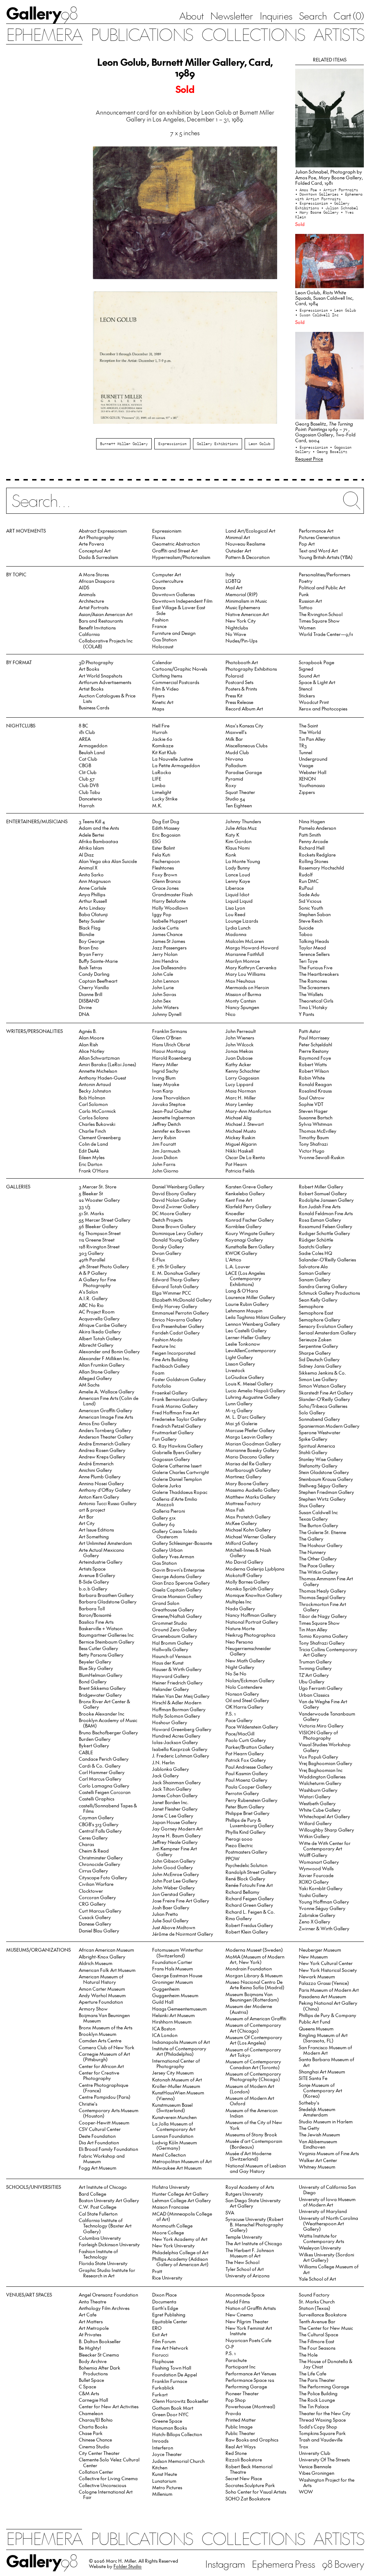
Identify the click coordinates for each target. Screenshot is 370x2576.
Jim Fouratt (164, 1144)
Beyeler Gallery (95, 1661)
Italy (230, 574)
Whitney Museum (317, 2167)
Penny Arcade (313, 841)
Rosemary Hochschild (321, 868)
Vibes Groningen (317, 2473)
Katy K (232, 835)
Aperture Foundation (101, 2002)
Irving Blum (164, 1078)
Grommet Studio (170, 1623)
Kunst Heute (165, 2474)
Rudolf (306, 874)
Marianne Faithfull (245, 954)
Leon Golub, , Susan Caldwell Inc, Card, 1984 (324, 298)
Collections (253, 34)
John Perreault (241, 1031)
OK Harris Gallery (244, 1707)
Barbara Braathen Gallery (106, 1595)
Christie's (88, 2104)
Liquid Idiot (237, 894)
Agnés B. (88, 1031)
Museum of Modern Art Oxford (250, 2101)
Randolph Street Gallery (251, 1872)
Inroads (160, 2441)
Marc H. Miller (241, 1097)
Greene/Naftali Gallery (177, 1616)
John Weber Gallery (173, 1887)
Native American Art (247, 614)
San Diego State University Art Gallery (253, 2203)
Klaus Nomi (238, 848)
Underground (313, 759)
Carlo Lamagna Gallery (104, 1785)
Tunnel (306, 752)
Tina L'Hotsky (313, 1007)
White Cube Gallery (320, 1810)
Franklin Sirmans (169, 1031)
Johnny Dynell (167, 1014)
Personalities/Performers (324, 574)
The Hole (308, 2355)
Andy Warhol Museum (102, 1995)
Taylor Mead (312, 947)
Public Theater (240, 2433)
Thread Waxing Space (322, 2420)
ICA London (165, 2035)
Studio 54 (235, 798)
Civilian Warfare (96, 1884)
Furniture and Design (174, 633)
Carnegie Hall (93, 2400)
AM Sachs (89, 1385)
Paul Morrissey (314, 1037)
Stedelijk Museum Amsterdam (317, 2112)
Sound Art (309, 676)
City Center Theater (99, 2453)
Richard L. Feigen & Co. (250, 1912)
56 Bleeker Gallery (98, 1226)
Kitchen (160, 2467)
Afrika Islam (91, 848)
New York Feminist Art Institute (249, 2331)
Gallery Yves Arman (173, 1556)
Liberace (235, 888)
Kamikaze (163, 745)
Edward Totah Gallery (175, 1286)
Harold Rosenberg (172, 1058)
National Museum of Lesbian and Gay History (256, 2168)
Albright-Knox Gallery (102, 1956)
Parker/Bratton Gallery (250, 1747)
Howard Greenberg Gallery (182, 1729)
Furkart (160, 2394)
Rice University (167, 2278)
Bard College (92, 2194)
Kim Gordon (238, 841)
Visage (306, 765)
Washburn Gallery (318, 1790)
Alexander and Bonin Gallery (109, 1351)
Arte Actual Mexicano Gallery (102, 1552)
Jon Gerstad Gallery (174, 1894)
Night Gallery (240, 1667)
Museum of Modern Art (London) (250, 2089)
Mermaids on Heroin (247, 987)
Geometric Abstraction (176, 544)
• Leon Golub (343, 310)
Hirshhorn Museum (172, 2022)
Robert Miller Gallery (321, 1186)
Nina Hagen (312, 821)
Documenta (164, 2301)
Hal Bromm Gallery (173, 1643)
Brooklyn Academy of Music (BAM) (108, 1723)
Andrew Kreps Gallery (102, 1456)
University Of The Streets (324, 2459)
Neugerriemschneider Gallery (248, 1651)
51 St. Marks (91, 1213)
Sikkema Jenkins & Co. (322, 1373)
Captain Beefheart (98, 981)
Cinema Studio (94, 2446)
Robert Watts (313, 1064)
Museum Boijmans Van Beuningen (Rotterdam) (252, 1997)
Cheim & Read (94, 1851)
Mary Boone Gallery (247, 1483)
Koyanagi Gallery (244, 1240)
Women (307, 627)
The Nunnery (312, 1552)
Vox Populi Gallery (319, 1757)
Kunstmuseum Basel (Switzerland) (172, 2107)
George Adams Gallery (177, 1576)
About (191, 16)
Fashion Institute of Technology (98, 2254)
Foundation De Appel (175, 2374)
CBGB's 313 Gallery (99, 1824)
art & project (92, 1510)
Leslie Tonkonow (243, 1344)
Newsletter (231, 16)
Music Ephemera (243, 607)
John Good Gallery (173, 1867)
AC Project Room (97, 1312)
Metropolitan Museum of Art (182, 2161)
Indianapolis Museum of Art (181, 2042)
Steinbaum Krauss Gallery (326, 1479)
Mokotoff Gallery (244, 1575)
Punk (304, 594)
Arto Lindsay (92, 908)
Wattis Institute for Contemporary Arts (322, 2238)
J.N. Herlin (163, 1762)
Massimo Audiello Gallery (253, 1490)
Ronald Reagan (315, 1084)
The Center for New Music (326, 2328)
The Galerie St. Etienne (322, 1532)
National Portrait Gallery (252, 1622)
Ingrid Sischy (165, 1071)
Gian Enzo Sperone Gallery (181, 1583)
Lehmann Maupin (244, 1310)
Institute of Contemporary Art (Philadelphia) (179, 2051)
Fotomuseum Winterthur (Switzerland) (178, 1952)
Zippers (307, 792)
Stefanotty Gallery (318, 1466)
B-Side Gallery (94, 1582)
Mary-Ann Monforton (248, 1111)
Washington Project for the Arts (327, 2482)
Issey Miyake (166, 1084)
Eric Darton (91, 1164)
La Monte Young (243, 861)
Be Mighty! (90, 2348)
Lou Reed (235, 914)
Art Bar (86, 1516)
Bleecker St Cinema (99, 2355)
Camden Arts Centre (100, 2040)
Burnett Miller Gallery (124, 444)
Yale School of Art (317, 2279)
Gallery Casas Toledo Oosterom (175, 1534)
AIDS (84, 587)
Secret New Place (244, 2478)
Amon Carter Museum (102, 1989)
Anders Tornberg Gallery (105, 1430)
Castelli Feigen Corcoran (105, 1792)
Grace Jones (165, 888)
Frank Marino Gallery (175, 1406)
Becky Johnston (95, 1091)
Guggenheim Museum (175, 1995)
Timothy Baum (314, 1137)
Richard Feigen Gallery (250, 1898)
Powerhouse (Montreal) (250, 2406)
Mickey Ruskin (240, 1137)
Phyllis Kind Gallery (246, 1832)
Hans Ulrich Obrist (171, 1044)
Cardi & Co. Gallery (100, 1766)
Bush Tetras (90, 967)
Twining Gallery (315, 1668)
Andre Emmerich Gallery (105, 1443)
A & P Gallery (93, 1273)
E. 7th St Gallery (169, 1266)
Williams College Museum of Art (329, 2269)
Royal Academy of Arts (250, 2187)
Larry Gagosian (242, 1078)
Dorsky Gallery (168, 1246)
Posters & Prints (241, 689)
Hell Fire (161, 725)
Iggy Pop (162, 914)
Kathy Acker (238, 1064)
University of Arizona (248, 2275)
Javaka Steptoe (169, 1104)
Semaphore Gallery (320, 1319)
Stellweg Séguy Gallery (323, 1485)
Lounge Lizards (242, 921)
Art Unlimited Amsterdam (105, 1543)
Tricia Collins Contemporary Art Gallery (328, 1652)
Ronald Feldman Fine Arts (326, 1213)
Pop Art (307, 544)
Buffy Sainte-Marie (98, 961)
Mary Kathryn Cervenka (251, 967)
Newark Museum (317, 1976)
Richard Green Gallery (249, 1905)
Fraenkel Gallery (170, 1392)
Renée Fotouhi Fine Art (249, 1885)
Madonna (236, 934)
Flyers (158, 695)
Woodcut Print (314, 702)
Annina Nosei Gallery (101, 1483)
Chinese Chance (95, 2440)
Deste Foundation (97, 2136)
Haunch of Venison (172, 1656)
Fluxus (159, 537)
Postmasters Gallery (246, 1852)
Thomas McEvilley (318, 1131)
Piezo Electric (239, 1845)
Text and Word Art (318, 550)
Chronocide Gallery (100, 1864)
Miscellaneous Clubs (246, 745)
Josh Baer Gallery (171, 1907)
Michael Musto (241, 1131)
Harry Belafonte (169, 901)
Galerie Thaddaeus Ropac (180, 1492)
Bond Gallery (93, 1681)
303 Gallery (91, 1253)
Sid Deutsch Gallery (319, 1359)
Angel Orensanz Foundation (108, 2295)
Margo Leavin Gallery (249, 1437)
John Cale (163, 974)
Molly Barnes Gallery (248, 1582)
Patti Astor (310, 1031)
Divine (85, 1007)
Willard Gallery (315, 1823)
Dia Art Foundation (99, 2142)
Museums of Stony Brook (251, 2134)
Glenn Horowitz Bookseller (180, 2401)
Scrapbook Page (317, 662)
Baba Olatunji (93, 914)
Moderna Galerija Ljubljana (255, 1569)
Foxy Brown (165, 874)
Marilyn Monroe (243, 961)
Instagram (225, 2564)
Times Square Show (319, 621)
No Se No (236, 1673)
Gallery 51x (164, 1518)
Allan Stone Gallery (99, 1372)
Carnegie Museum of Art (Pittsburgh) (104, 2056)
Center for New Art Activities (109, 2406)
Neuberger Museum (320, 1950)
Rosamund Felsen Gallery (326, 1226)
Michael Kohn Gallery (248, 1530)
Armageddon (93, 745)
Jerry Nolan (165, 954)
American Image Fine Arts (106, 1417)
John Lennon (165, 981)
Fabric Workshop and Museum (102, 2158)
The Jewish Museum (319, 2134)
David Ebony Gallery (174, 1193)
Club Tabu (89, 792)
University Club (315, 2453)
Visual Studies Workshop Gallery (325, 1747)
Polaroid (235, 676)
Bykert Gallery (94, 1745)
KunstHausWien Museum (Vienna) (178, 2095)
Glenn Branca (166, 881)
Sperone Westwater (320, 1432)
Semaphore (311, 1306)
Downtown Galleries (173, 594)
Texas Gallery (313, 1519)
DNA (84, 1014)
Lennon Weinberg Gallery (253, 1324)
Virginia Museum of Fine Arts (329, 2153)
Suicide (306, 928)
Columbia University (100, 2238)
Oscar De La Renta (245, 1157)
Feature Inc (164, 1346)
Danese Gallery (95, 1924)
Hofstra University (171, 2187)
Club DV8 (89, 785)
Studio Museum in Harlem (326, 2121)
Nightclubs (237, 627)
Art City (87, 1523)
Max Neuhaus (240, 981)
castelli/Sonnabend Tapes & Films (108, 1808)
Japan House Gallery (175, 1822)
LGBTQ (233, 581)
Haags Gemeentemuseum (179, 2009)
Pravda (233, 2413)
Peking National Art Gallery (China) (328, 2005)
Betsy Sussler (92, 921)
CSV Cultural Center (100, 2129)
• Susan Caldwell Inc (317, 315)
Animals (87, 594)
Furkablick (163, 2387)
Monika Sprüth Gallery (249, 1588)
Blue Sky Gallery (96, 1668)
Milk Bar (234, 739)
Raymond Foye (315, 1058)
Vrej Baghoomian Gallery (326, 1763)
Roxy (231, 785)
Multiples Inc (238, 1601)
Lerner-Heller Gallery (248, 1337)
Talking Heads (314, 941)
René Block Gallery (245, 1878)
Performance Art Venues (251, 2373)
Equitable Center (170, 2321)
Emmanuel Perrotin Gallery (180, 1313)
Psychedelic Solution (246, 1865)
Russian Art (310, 601)
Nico (231, 1014)
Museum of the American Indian (251, 2113)
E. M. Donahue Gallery (176, 1273)
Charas (86, 1844)
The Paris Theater (317, 2380)
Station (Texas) (315, 2308)
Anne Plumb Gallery (100, 1476)
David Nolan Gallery (174, 1200)
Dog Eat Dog (166, 821)
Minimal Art (238, 537)
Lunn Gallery (239, 1403)
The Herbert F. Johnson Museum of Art (250, 2253)
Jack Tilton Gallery (172, 1789)
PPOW (233, 1859)
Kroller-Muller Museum (176, 2086)
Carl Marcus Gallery (100, 1779)
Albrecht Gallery (96, 1345)
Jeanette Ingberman (173, 1117)
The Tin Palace (314, 2406)
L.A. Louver (238, 1266)
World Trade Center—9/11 (326, 634)
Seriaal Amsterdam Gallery (328, 1332)
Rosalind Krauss (315, 1091)
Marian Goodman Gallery (253, 1443)
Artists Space (92, 1569)
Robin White (312, 1078)
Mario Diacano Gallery (250, 1456)
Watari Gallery (315, 1796)
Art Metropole (94, 2328)
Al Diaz (86, 855)
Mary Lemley (239, 1104)
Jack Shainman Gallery (177, 1782)
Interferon (163, 2447)
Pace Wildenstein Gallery (252, 1727)
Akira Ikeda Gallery (100, 1331)
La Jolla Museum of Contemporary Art (174, 2126)
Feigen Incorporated (174, 1353)
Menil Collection (169, 2155)
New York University (173, 2245)
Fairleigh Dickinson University (109, 2244)
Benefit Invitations (97, 627)
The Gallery (311, 1539)
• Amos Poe (307, 190)
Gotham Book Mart (173, 2408)
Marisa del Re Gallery (248, 1463)
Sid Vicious (310, 901)
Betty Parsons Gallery (101, 1655)
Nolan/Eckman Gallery (250, 1680)
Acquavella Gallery (99, 1318)
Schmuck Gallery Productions (329, 1293)
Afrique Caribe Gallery (103, 1325)
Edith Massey (166, 828)
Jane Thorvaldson (171, 1097)
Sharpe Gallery (315, 1353)
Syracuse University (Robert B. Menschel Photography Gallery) (255, 2225)
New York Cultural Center (326, 1963)
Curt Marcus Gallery (100, 1911)
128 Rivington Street (99, 1246)
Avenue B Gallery (97, 1575)
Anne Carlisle (92, 888)
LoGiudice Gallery (245, 1377)
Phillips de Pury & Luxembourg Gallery (250, 1823)
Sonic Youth (311, 908)
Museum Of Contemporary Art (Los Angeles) (254, 2040)
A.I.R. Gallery (93, 1298)
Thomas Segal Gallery (322, 1597)
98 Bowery (343, 2564)
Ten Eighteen (239, 805)
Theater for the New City (325, 2413)
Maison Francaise (171, 2207)
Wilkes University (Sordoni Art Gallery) (326, 2257)
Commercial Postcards (176, 682)
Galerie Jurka (167, 1485)
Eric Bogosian (166, 835)
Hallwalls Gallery (170, 1649)
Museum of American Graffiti (256, 2018)
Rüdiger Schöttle (316, 1240)
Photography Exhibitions (251, 669)
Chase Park (91, 2433)
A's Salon (88, 1292)
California (89, 634)
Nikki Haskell (239, 1151)
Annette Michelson (98, 1071)
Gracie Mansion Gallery (177, 1596)
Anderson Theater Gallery (106, 1437)
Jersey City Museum (173, 2073)
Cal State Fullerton (98, 2214)
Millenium (162, 2494)
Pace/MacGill (240, 1733)
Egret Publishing (169, 2314)
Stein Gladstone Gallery (324, 1472)
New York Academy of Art (180, 2239)
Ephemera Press (283, 2564)
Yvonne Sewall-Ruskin (322, 1157)
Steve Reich (311, 921)
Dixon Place (164, 2295)
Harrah (87, 805)
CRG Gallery (92, 1904)
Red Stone (236, 2453)
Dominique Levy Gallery (178, 1233)
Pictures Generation (319, 537)
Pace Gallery (239, 1720)
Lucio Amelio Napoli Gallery (255, 1390)
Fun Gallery (164, 1439)
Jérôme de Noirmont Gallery (183, 1934)
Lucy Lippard (239, 1084)
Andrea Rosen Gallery (102, 1450)
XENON (307, 779)
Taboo (306, 934)
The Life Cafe (313, 2373)
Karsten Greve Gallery (249, 1186)
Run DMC (309, 881)
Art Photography (96, 537)
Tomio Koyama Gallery (323, 1636)
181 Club (87, 732)
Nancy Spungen (242, 1007)
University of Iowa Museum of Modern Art (327, 2202)
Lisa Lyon (235, 908)
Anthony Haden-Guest (102, 1078)
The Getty (309, 2128)
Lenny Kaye (238, 881)
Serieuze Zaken (315, 1339)
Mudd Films (238, 2301)
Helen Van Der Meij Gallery (181, 1696)
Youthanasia (312, 785)
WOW (306, 2492)
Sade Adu (309, 894)
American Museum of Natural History (101, 1979)
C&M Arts (89, 2393)
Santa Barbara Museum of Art (326, 2062)
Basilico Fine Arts (96, 1622)
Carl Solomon (93, 1104)
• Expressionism (313, 203)
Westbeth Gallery (317, 1803)
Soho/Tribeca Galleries (323, 1406)
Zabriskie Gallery (317, 1915)
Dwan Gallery (167, 1253)
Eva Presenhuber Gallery (178, 1326)
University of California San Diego (327, 2190)
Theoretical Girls (316, 1001)
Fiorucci (160, 2355)
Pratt (157, 2271)
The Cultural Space (319, 2334)
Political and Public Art (322, 587)
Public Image (239, 2427)
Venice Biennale (315, 2466)
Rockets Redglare (317, 855)
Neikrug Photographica (250, 1635)
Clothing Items (167, 676)
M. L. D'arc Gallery (246, 1417)
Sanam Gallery (315, 1279)
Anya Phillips (92, 894)
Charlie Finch (92, 1131)
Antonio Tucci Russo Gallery (108, 1503)
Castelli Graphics (96, 1798)
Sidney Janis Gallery (320, 1366)
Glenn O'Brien (167, 1037)
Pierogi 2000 (239, 1839)
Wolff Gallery (313, 1855)
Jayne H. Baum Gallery (177, 1835)
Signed (306, 669)
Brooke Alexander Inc (102, 1714)
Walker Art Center (318, 2160)
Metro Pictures (167, 2487)
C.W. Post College (98, 2207)
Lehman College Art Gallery (182, 2200)
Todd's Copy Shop (318, 2427)
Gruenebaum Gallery (175, 1636)
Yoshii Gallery (313, 1895)
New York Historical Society (328, 1970)
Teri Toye (308, 961)
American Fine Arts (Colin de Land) (109, 1401)
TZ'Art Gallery (314, 1675)
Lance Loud (238, 874)
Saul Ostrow (312, 1097)
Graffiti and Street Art (175, 550)
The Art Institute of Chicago (254, 2243)
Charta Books (93, 2427)
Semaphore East (316, 1313)
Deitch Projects (167, 1220)
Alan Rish (88, 1044)
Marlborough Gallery (248, 1470)
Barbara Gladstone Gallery (108, 1601)
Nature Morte (240, 1628)
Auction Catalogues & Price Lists (107, 698)
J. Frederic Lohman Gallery (181, 1755)
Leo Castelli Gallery (246, 1330)
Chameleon (91, 2413)
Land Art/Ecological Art (250, 531)
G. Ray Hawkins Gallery (178, 1446)
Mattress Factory (243, 1503)
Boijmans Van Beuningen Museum (104, 2018)
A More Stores (94, 574)
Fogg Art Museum (98, 2168)
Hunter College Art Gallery (180, 2194)
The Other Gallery (318, 1558)
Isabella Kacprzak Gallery (180, 1749)
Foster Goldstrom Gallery (179, 1379)
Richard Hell (312, 848)
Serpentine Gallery (319, 1346)
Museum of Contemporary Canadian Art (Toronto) (253, 2064)
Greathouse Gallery (173, 1609)
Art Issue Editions (96, 1530)
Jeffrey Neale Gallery (175, 1842)
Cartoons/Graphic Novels (180, 669)
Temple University (244, 2237)
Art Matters (91, 2321)
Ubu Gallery (312, 1681)
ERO (157, 2328)
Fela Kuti (161, 855)
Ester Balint (164, 848)
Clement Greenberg (100, 1137)
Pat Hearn (236, 1164)
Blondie (87, 934)
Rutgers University (244, 2194)
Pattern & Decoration (248, 557)
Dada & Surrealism (98, 557)
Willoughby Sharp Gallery (326, 1830)
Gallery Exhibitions (218, 444)
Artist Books (91, 689)
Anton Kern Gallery (99, 1497)
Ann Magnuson (95, 881)
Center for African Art (101, 2066)
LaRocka (162, 772)
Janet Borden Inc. (170, 1802)
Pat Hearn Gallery (245, 1753)
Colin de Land (93, 1144)
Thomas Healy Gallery (322, 1591)
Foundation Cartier (172, 1962)
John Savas (164, 994)
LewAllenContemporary (251, 1350)
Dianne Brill (91, 994)
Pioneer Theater (242, 2393)
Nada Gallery (240, 1608)
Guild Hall (163, 2002)
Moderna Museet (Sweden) (254, 1950)
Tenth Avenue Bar (317, 2321)
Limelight (162, 792)
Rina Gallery (239, 1918)
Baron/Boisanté (95, 1615)
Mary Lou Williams (245, 974)
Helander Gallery (171, 1689)
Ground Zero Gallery (175, 1629)
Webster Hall (313, 772)
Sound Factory (314, 2295)
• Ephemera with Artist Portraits (329, 196)
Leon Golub (259, 444)
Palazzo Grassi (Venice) (324, 1983)
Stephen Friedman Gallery (326, 1492)
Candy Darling (94, 974)
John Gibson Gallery (174, 1861)
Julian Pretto (165, 1914)
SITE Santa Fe (313, 2078)
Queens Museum (316, 2028)
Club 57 (87, 779)
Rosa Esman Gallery (320, 1220)
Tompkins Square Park (322, 2433)
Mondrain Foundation (249, 1968)
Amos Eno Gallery (98, 1423)
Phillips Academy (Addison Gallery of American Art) (180, 2261)
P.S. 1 (231, 1714)
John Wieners (240, 1037)
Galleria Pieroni (169, 1511)
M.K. (157, 805)
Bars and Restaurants (101, 621)
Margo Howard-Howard (252, 947)
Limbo (159, 785)
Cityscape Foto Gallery (103, 1877)
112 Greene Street (97, 1240)
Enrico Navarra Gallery (177, 1319)
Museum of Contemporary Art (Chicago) (253, 2028)
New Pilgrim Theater (247, 2321)
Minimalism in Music (246, 601)
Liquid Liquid (239, 901)
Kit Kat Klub (164, 752)
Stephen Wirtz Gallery (322, 1499)
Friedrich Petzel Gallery (177, 1426)
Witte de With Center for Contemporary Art (325, 1846)
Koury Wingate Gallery (250, 1233)
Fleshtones (163, 868)
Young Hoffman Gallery (324, 1902)
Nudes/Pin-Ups (241, 640)
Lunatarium (164, 2481)
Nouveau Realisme (245, 544)
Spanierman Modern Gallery (329, 1426)
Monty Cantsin (241, 1001)
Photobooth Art (242, 662)
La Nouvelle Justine (173, 759)
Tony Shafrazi (313, 1144)
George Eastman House (177, 1975)
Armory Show (93, 2009)
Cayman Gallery (96, 1817)
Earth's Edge (165, 2308)
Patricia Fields (240, 1170)
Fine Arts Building (170, 1359)
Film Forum (164, 2341)
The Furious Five (316, 967)
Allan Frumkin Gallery (102, 1365)
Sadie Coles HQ (315, 1253)
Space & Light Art (317, 682)
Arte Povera (91, 544)
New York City (241, 621)
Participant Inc (240, 2366)
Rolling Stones (313, 861)
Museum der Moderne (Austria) (249, 2009)
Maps (158, 708)
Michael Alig (238, 1117)
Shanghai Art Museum (322, 2071)
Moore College (168, 2232)
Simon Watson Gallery (322, 1386)
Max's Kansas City (244, 725)
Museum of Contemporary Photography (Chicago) (253, 2076)
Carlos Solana (94, 1117)
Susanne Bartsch (316, 1117)
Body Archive (93, 2361)
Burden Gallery (95, 1739)
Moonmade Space (245, 2295)
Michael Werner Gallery (251, 1536)
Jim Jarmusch (166, 1151)
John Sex (162, 1001)
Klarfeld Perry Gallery (248, 1206)
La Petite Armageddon (176, 765)
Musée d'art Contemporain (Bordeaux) (254, 2144)
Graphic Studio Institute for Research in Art (107, 2273)
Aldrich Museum (96, 1963)
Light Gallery (239, 1357)
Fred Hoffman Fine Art (176, 1412)
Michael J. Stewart (245, 1124)
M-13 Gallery (239, 1410)
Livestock (235, 1370)
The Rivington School (321, 614)
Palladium (236, 765)
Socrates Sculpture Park (250, 2485)
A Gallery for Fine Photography (97, 1282)
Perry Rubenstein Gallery (251, 1800)
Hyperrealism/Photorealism (181, 557)
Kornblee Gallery (244, 1226)
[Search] (185, 505)
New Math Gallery (245, 1660)
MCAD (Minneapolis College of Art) (182, 2216)
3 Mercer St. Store (98, 1186)
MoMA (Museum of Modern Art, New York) (255, 1959)
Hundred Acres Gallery (176, 1736)
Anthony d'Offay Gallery (105, 1490)
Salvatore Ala (313, 1266)
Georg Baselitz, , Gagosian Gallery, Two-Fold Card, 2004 (325, 432)
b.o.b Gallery (93, 1588)
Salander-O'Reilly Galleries (327, 1259)
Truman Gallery (315, 1661)
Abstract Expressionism (103, 531)
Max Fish (235, 1510)
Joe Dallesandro (169, 967)
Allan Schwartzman (99, 1058)
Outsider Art (238, 550)
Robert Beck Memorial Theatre (249, 2469)
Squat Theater (240, 792)
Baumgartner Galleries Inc (106, 1635)
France (159, 626)
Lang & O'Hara (242, 1291)
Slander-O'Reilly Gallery (324, 1399)
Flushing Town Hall (172, 2368)
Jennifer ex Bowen (171, 1131)
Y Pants (306, 1014)
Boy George (92, 941)
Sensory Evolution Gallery (326, 1326)
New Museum (313, 1956)
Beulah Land (92, 752)
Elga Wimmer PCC (172, 1293)
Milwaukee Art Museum (177, 2168)
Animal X (88, 868)
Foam (158, 1373)
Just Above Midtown (174, 1927)
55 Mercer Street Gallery (105, 1220)
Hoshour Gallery (170, 1722)
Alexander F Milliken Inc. (105, 1358)
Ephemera (44, 34)
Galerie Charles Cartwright (180, 1472)
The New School (242, 2262)
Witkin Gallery (314, 1836)
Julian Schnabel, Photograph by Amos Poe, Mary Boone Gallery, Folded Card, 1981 (329, 177)
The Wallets (311, 994)
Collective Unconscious (102, 2485)
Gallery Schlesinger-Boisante (182, 1543)
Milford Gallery (242, 1543)
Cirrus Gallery (93, 1870)
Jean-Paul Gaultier (172, 1111)
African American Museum (106, 1950)
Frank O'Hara (94, 1170)
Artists (339, 34)
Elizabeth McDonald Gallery (182, 1300)
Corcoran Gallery (97, 1897)
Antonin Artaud (95, 1084)
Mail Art (234, 587)
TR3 (303, 745)
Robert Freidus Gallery (249, 1925)
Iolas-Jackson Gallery (175, 1742)
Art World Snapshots (100, 676)
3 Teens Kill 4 (92, 821)
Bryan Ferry (91, 954)
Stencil (306, 689)
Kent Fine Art (239, 1200)
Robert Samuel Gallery (323, 1193)
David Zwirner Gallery (176, 1206)
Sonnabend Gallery (319, 1419)
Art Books (89, 669)
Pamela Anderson (317, 828)
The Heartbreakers (319, 974)
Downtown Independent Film (182, 601)
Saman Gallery (315, 1273)
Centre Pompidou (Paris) (105, 2097)
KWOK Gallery (241, 1253)
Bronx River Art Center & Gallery (104, 1704)
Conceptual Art (95, 550)
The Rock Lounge (317, 2400)
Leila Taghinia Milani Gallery (256, 1317)
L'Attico (233, 1259)
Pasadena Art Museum (322, 1996)
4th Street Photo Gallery (104, 1266)
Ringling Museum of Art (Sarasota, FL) (323, 2038)
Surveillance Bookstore (323, 2314)
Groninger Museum (173, 1982)
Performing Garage (246, 2386)
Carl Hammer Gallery (102, 1772)
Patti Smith (310, 835)
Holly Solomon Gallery (176, 1716)
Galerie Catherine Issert (177, 1466)
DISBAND (89, 1001)
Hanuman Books (169, 2428)
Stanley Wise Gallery (321, 1459)
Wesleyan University (320, 2248)
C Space (87, 2386)
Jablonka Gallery (171, 1769)
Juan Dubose (239, 1058)
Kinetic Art (163, 702)
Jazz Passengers (169, 947)
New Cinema (239, 2314)
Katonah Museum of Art (177, 2079)
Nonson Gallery (242, 1694)
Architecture (91, 601)
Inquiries (276, 16)
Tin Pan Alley (312, 739)
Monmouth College (172, 2225)
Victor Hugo (312, 1151)
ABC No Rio (91, 1305)
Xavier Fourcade (316, 1875)
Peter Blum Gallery (245, 1806)
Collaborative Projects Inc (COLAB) (106, 643)
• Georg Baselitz (330, 452)
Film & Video (165, 689)
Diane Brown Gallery (174, 1226)
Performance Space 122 (250, 2380)
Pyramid (234, 779)
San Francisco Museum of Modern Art (325, 2050)
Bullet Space (91, 2380)
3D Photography (96, 662)
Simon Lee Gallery (318, 1379)
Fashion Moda (167, 1339)
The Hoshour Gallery (321, 1545)
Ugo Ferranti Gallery (321, 1688)
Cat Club (88, 759)
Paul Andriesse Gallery (249, 1767)
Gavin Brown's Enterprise (178, 1570)
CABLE (86, 1752)
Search (313, 16)
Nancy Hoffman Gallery (251, 1615)
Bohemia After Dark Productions (100, 2370)
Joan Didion (165, 1157)
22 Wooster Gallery (99, 1200)
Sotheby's (309, 2103)
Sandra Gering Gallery (323, 1286)
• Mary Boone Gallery (318, 212)
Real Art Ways (240, 2446)
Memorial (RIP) (242, 594)
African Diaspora (97, 581)
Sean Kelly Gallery (318, 1300)
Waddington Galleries (322, 1776)
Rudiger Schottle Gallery (324, 1233)
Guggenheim (166, 1989)
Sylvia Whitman (315, 1124)
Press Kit (234, 695)
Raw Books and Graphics (252, 2440)
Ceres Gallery (93, 1838)
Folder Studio (128, 2566)
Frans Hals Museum (173, 1968)
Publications (142, 34)
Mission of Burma (243, 994)
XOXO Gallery (314, 1882)
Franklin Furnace (170, 2381)
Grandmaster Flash (172, 894)
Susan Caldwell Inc (318, 1512)
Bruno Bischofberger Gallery (108, 1732)
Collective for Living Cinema (108, 2478)
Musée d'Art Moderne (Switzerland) (248, 2156)
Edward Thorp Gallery (176, 1279)
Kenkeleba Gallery (245, 1193)
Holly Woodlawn (170, 908)
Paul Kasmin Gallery (247, 1773)
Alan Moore (91, 1037)
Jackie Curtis (165, 928)
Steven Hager (313, 1111)
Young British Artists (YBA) (326, 557)
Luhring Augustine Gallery (253, 1397)
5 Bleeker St (91, 1193)
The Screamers (314, 987)
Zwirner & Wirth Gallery (324, 1928)
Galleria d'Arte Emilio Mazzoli (175, 1501)
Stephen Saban (315, 914)
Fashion (160, 620)
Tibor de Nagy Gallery (323, 1616)
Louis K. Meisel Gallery (249, 1383)
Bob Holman (92, 1097)
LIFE (157, 779)
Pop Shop (236, 2400)
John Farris (164, 1164)
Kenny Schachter (243, 1071)
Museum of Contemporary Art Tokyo (253, 2052)
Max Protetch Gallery (248, 1516)
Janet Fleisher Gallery (175, 1809)
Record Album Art (244, 708)
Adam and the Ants (99, 828)
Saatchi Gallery (315, 1246)
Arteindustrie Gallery (101, 1562)
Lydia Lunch (238, 928)
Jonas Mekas (239, 1051)
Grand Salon (166, 1603)
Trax (304, 2446)
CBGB (85, 765)
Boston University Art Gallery (109, 2200)
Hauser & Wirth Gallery (177, 1669)
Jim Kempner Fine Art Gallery (175, 1851)
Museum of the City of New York (254, 2125)
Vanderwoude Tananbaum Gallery (327, 1716)
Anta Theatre (92, 2301)
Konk (231, 855)
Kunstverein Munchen (174, 2117)
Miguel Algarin (241, 1144)
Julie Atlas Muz (241, 828)
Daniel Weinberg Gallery (178, 1186)
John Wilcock (240, 1044)
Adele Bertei (91, 835)
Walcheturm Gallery (320, 1783)
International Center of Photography (176, 2063)
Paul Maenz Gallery (246, 1780)
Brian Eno (89, 947)
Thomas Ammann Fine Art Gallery (326, 1581)
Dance (159, 587)
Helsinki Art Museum (173, 2015)
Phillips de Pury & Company (328, 2015)
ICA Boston (164, 2028)
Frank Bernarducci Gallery (180, 1399)
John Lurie (163, 987)
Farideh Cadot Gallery (176, 1332)
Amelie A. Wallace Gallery (107, 1391)
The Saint (308, 725)
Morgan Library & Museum (254, 1975)
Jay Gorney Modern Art (177, 1829)
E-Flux (159, 1259)
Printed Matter (241, 2420)
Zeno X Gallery (315, 1921)
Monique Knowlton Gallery (254, 1595)
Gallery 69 (164, 1524)
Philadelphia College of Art (180, 2252)
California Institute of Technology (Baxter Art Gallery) (105, 2226)
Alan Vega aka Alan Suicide (108, 861)
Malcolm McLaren (245, 941)
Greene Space (167, 2421)
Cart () (349, 16)
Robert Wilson (314, 1071)
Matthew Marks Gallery (251, 1497)
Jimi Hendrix (165, 961)
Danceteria (90, 798)
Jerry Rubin (164, 1137)
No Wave (236, 634)
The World (310, 732)
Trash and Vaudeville (321, 2440)
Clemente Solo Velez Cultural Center (109, 2462)
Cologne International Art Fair (106, 2494)
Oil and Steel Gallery (247, 1700)
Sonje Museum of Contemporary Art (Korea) (321, 2090)
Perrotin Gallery (242, 1793)
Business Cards (94, 707)
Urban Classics (314, 1695)
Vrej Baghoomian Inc (321, 1770)
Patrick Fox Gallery (246, 1760)
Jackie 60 (162, 739)
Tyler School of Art (245, 2269)
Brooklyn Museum (98, 2034)
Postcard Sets (239, 682)
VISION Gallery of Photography (318, 1735)
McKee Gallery (241, 1523)
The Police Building (318, 2393)
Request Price (309, 459)
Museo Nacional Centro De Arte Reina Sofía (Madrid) (255, 1985)
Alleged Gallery (95, 1378)
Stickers (307, 695)
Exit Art (160, 2334)
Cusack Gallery (95, 1917)
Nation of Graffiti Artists (251, 2308)
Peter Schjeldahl (315, 1044)
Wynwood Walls (316, 1868)
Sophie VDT (311, 1104)
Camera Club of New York (107, 2047)
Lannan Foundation (173, 2136)
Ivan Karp (163, 1091)
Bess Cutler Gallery (98, 1648)
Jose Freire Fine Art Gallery (181, 1900)
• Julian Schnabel (340, 208)
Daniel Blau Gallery (99, 1930)
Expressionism (172, 444)
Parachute (236, 2360)
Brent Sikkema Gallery (102, 1688)
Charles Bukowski (97, 1124)
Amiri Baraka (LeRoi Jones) (107, 1064)
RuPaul (306, 888)
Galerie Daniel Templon (177, 1479)
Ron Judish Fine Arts (320, 1206)
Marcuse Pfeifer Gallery (250, 1430)
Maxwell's (236, 732)
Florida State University (103, 2263)
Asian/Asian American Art (106, 614)
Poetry (306, 581)
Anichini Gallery (95, 1470)
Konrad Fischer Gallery (250, 1220)
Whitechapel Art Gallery (324, 1816)
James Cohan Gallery (175, 1795)
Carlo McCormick (97, 1111)
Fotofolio (162, 1386)
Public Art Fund (315, 2022)
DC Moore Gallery (172, 1213)
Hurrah (160, 732)
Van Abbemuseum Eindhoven (318, 2144)
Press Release (239, 702)
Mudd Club (237, 752)
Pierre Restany (314, 1051)
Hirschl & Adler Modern (177, 1702)
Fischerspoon (166, 861)
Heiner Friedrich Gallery (177, 1682)
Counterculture (168, 581)
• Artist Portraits (339, 190)
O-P (230, 2347)
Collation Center (96, 2472)
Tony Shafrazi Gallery (322, 1643)
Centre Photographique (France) (104, 2088)
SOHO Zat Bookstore (248, 2498)
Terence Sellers (314, 954)
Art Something (94, 1536)
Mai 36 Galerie (241, 1423)
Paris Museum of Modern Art (329, 1990)
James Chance (167, 934)
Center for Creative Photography (99, 2075)
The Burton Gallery (319, 1525)
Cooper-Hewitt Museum (104, 2122)
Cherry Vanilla (94, 987)
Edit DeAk (89, 1151)
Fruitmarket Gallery (173, 1432)
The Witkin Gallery (319, 1572)
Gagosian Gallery (171, 1459)
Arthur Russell (93, 901)
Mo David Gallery (244, 1562)
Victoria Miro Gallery (321, 1725)
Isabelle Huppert (170, 921)
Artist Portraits (94, 607)
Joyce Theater (167, 2454)
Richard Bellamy (242, 1892)
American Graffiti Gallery (106, 1410)
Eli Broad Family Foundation (108, 2149)
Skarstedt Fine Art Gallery (326, 1392)
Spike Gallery (313, 1439)
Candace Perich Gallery (104, 1759)
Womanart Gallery (319, 1862)
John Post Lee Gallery (175, 1881)
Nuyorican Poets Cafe (248, 2340)
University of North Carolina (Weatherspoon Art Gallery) (328, 2223)
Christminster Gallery (101, 1857)
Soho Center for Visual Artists (256, 2492)
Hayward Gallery (171, 1676)
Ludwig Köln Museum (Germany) (175, 2145)
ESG (157, 841)
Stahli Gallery (313, 1452)
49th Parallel (92, 1259)
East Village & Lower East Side (179, 610)
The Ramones (313, 981)
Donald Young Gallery (176, 1240)
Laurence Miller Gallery (250, 1297)
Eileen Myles (92, 1157)
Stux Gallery (312, 1505)
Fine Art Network (170, 2348)
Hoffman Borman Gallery (179, 1709)
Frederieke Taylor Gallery (179, 1419)
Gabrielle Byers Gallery (177, 1452)
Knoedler (235, 1213)
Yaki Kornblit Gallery (321, 1888)
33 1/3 (85, 1206)
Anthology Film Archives (104, 2308)
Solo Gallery (312, 1412)
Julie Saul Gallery (170, 1920)
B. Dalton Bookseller (100, 2341)
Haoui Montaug (169, 1051)
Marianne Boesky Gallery (252, 1450)
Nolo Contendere (244, 1687)
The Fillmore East (317, 2341)
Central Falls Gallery (100, 1831)
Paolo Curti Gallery (246, 1740)
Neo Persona (239, 1642)
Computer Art (167, 574)
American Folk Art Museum (107, 1970)
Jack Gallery (165, 1775)
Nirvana (234, 759)
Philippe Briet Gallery (248, 1813)
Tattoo (306, 607)
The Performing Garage (324, 2386)
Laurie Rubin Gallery (247, 1304)
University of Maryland (323, 2211)
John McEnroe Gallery (176, 1874)
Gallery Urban (167, 1550)
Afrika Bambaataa (98, 841)
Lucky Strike (165, 798)
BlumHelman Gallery (101, 1675)
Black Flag (90, 928)
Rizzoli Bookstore (244, 2459)
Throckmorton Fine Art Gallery (322, 1607)
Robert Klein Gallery (247, 1932)
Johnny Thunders (243, 821)
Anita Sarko (91, 874)
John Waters (165, 1007)
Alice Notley (92, 1051)
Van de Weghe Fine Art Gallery (323, 1704)
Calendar (162, 662)
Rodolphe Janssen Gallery (326, 1200)
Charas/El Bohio (96, 2420)
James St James (169, 941)
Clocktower (91, 1891)
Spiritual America (317, 1446)
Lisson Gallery (240, 1364)
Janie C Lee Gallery (173, 1815)
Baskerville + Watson (101, 1628)
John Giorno (165, 1170)
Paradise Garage (244, 772)
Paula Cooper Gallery (249, 1787)
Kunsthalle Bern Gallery (250, 1246)
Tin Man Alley (313, 1629)
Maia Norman (241, 1091)
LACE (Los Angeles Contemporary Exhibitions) (245, 1278)
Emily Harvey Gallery (175, 1306)
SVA (230, 2212)
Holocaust (163, 646)
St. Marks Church (317, 2301)
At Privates (90, 2334)
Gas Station (164, 639)
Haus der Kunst (168, 1663)
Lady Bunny (238, 868)
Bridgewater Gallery (100, 1695)
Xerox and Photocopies (323, 708)
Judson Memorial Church (178, 2461)
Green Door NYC (170, 2414)
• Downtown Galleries (318, 194)
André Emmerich (96, 1463)
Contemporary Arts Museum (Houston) (109, 2113)
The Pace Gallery (317, 1565)
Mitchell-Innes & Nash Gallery (248, 1552)
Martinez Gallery (244, 1476)
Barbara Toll (92, 1608)
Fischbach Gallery (171, 1366)
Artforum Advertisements (105, 682)
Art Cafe (88, 2314)
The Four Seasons (317, 2348)
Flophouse (163, 2361)
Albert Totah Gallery (100, 1338)
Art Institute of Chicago (103, 2187)
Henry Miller (165, 1064)
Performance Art (316, 531)
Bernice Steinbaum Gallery (107, 1642)
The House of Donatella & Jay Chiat (326, 2364)
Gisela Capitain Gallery (177, 1590)
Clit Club (88, 772)
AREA (85, 739)
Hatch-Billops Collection (177, 2434)
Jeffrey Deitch (166, 1124)
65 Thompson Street (100, 1233)
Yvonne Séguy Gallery (322, 1908)
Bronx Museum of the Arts (106, 2027)
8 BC (83, 725)
